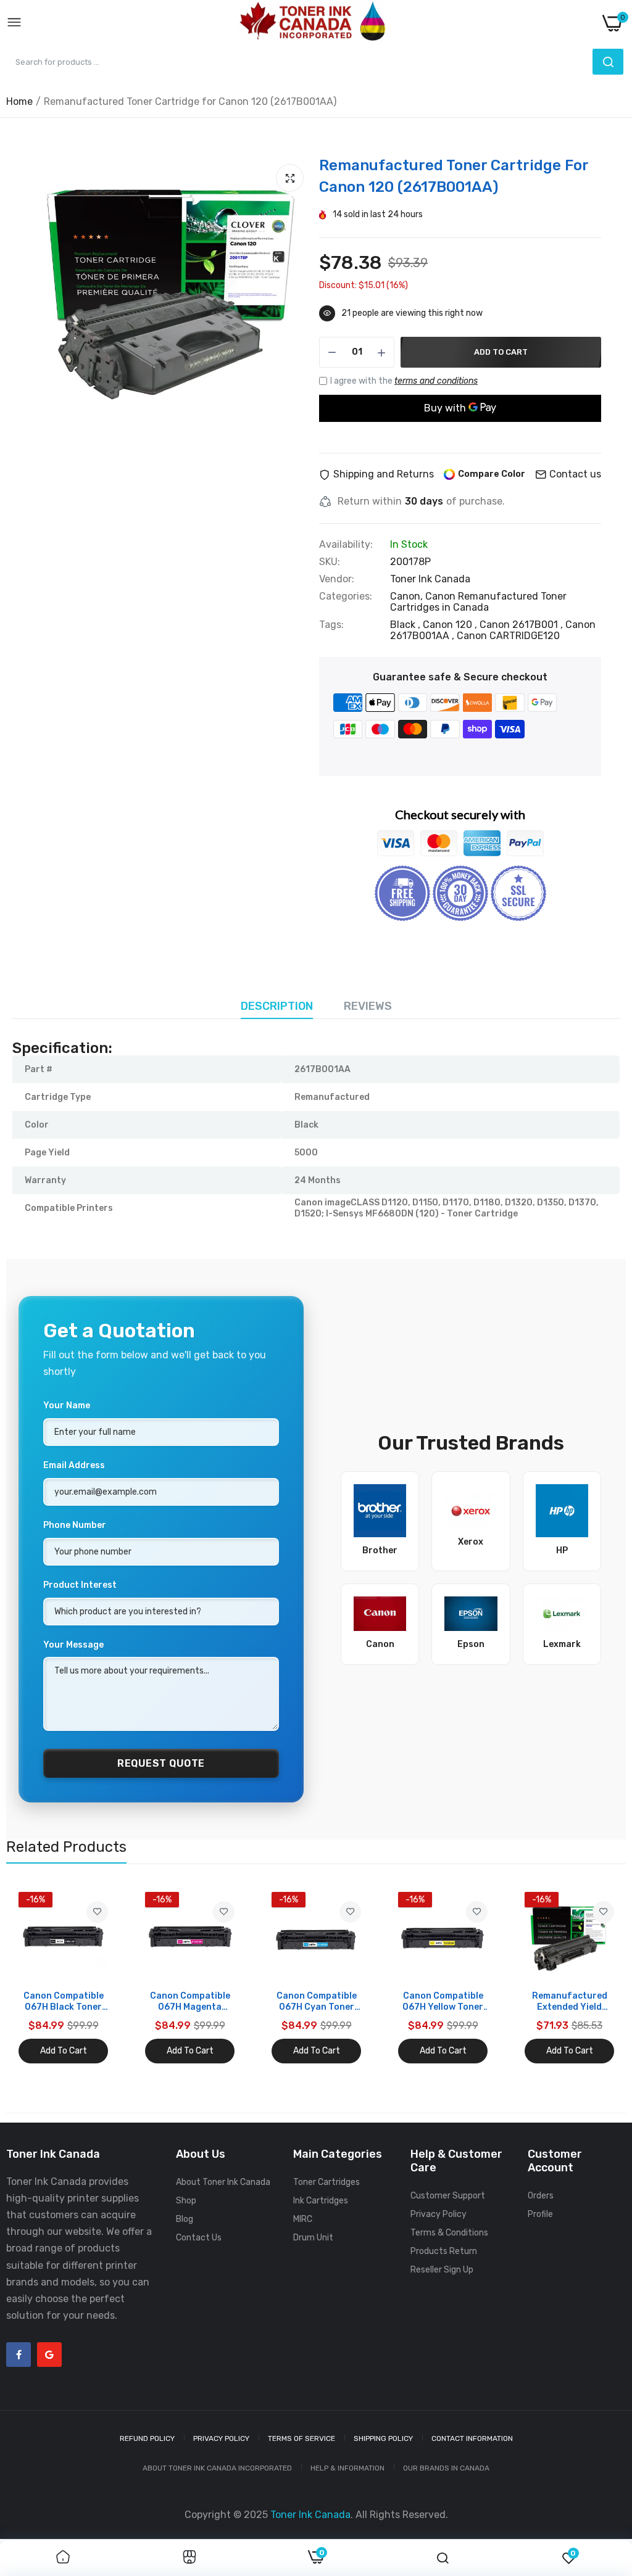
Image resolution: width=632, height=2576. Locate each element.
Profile (540, 2214)
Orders (541, 2196)
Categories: (346, 597)
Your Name (67, 1406)
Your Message (73, 1645)
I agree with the (404, 381)
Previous (37, 1978)
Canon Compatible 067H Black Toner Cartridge (64, 2002)
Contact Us (199, 2238)
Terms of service (301, 2438)
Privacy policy (221, 2438)
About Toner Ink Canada (223, 2182)
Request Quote (161, 1763)
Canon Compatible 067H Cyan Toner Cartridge (317, 2002)
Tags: (331, 625)
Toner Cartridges (326, 2182)
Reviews (368, 1006)
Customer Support (448, 2196)
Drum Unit (313, 2238)
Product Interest (80, 1585)
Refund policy (147, 2438)
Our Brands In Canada (446, 2468)
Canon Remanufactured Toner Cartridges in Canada (478, 602)
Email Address (74, 1465)
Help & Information (347, 2468)
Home (19, 101)
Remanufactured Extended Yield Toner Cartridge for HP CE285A (570, 2002)
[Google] (49, 2355)
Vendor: (337, 579)
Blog (185, 2219)
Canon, (408, 596)
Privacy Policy (439, 2214)
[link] (97, 1912)
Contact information (472, 2438)
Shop (186, 2201)
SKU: (330, 562)
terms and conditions (436, 381)
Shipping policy (383, 2438)
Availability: (346, 545)
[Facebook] (19, 2355)
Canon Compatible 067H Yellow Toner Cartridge (443, 2002)
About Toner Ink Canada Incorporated (217, 2468)
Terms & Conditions (449, 2233)
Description (277, 1006)
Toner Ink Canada (430, 579)
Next (595, 1978)
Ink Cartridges (321, 2201)
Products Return (444, 2251)
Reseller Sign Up (442, 2270)
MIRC (303, 2219)
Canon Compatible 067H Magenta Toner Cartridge (190, 2002)
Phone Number (75, 1525)
